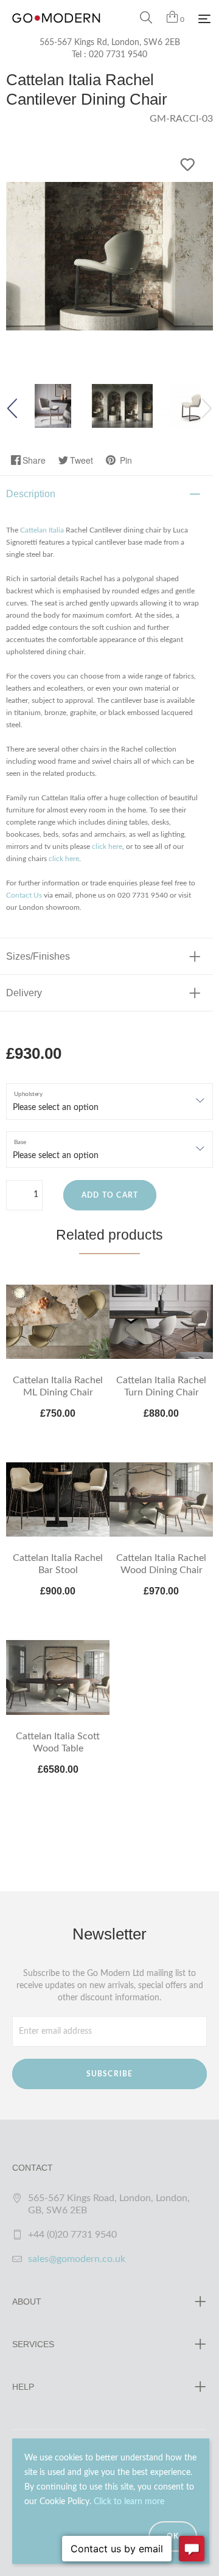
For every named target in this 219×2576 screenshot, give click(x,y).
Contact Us (24, 895)
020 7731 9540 (118, 55)
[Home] (56, 30)
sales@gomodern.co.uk (77, 2259)
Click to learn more (129, 2502)
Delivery (24, 993)
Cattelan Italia (42, 530)
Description (31, 494)
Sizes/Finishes (38, 956)
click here (107, 846)
